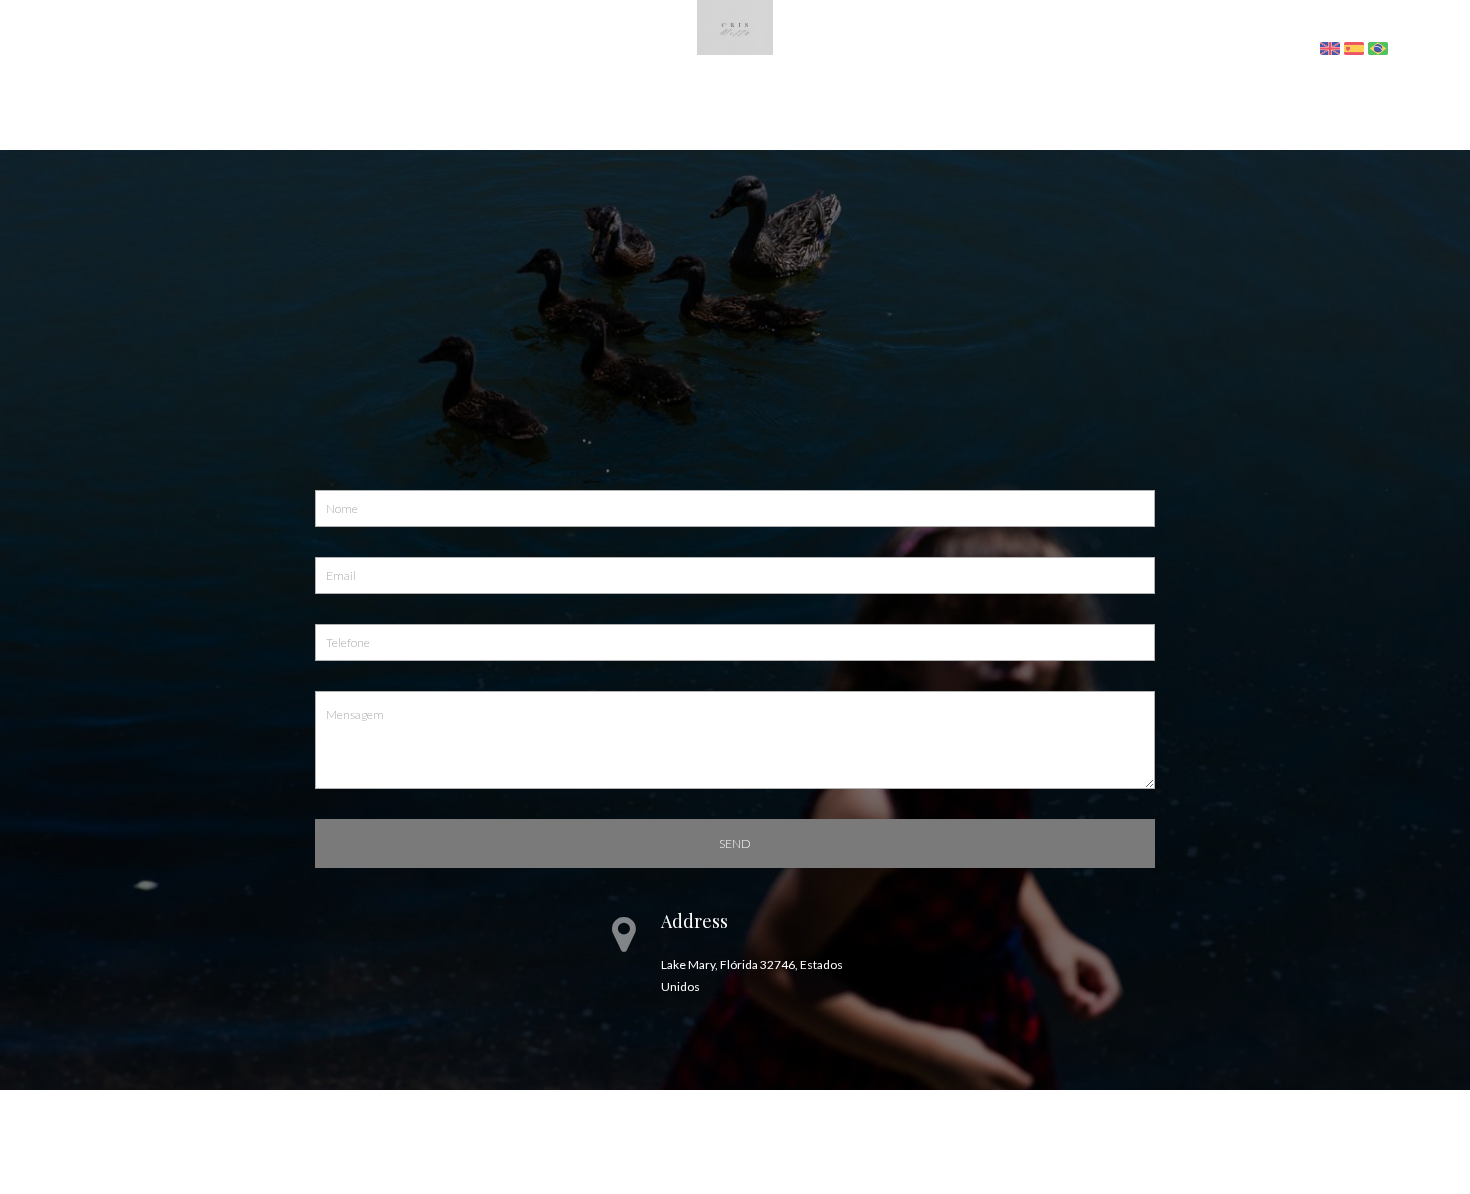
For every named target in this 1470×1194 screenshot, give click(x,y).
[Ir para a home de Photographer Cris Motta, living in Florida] (735, 25)
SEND (735, 843)
